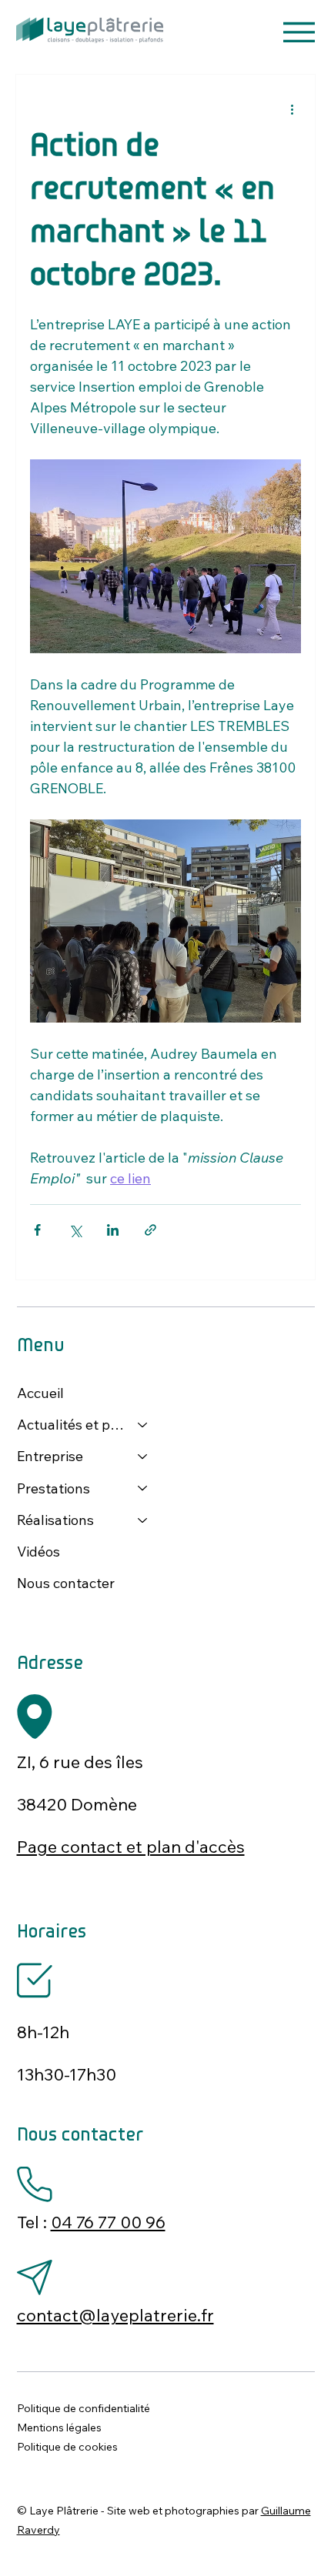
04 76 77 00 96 (108, 2222)
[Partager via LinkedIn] (113, 1230)
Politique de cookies (67, 2447)
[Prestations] (143, 1488)
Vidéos (38, 1552)
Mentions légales (59, 2428)
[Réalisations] (143, 1520)
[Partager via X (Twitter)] (75, 1230)
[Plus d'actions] (292, 108)
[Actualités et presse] (143, 1425)
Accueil (40, 1393)
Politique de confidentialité (84, 2408)
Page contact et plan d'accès (131, 1847)
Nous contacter (66, 1583)
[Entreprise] (143, 1456)
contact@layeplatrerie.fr (115, 2315)
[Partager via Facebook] (37, 1230)
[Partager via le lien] (150, 1230)
